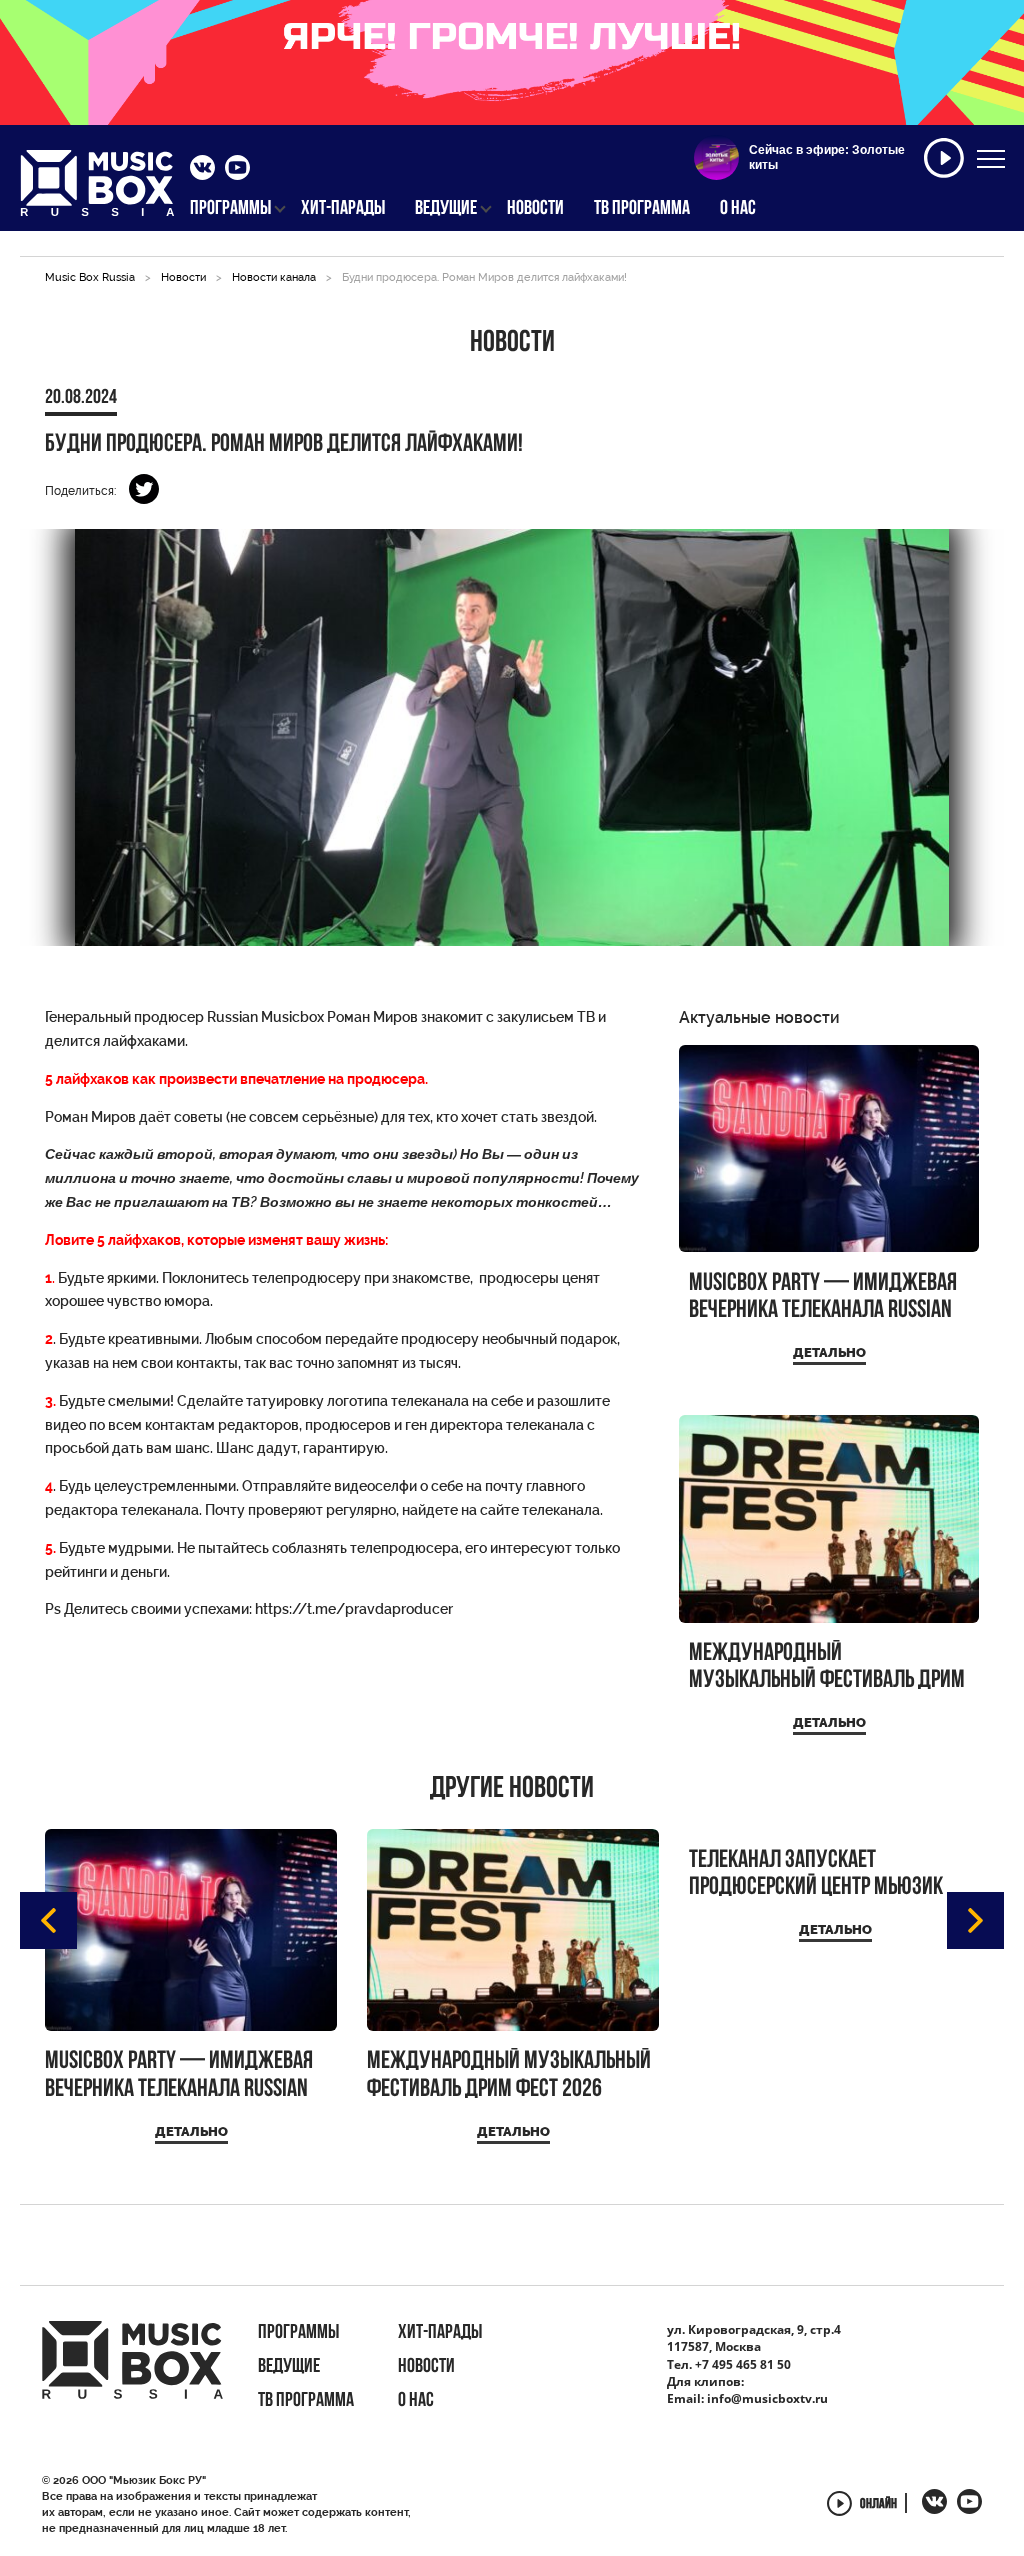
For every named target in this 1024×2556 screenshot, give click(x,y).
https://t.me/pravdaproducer (354, 1609)
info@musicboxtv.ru (767, 2398)
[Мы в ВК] (202, 170)
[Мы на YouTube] (237, 170)
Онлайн (878, 2505)
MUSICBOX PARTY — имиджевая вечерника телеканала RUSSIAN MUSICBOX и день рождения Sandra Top (823, 1297)
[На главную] (97, 189)
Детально (829, 1352)
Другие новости (512, 1790)
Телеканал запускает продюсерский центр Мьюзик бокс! (816, 1874)
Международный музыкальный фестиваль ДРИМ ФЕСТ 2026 (827, 1667)
